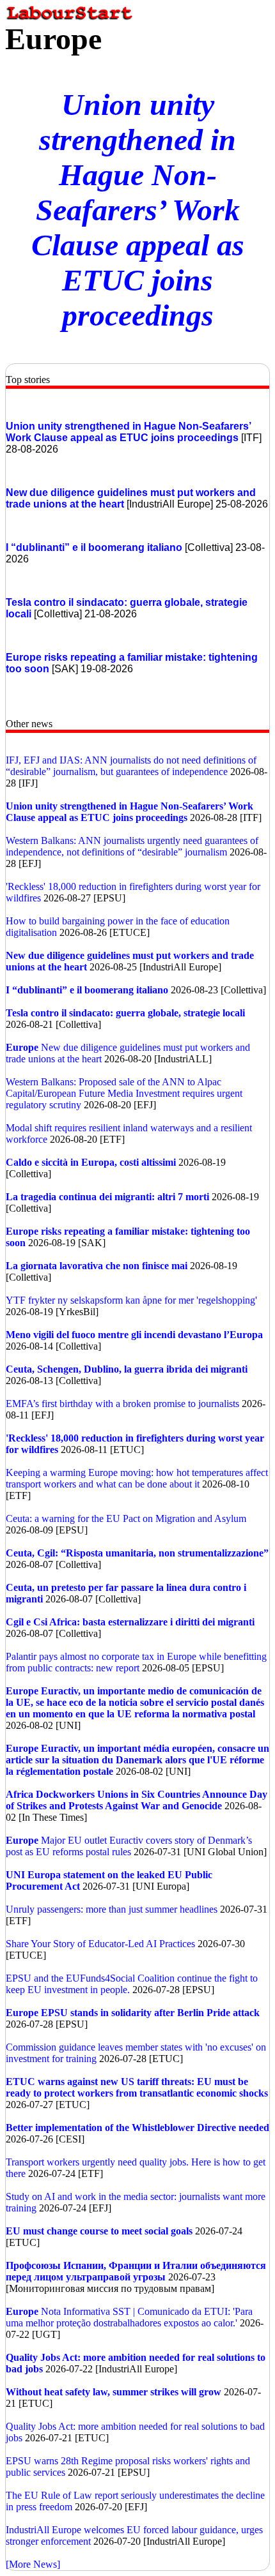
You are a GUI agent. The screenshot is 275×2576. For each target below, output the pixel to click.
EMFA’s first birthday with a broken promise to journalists (124, 1404)
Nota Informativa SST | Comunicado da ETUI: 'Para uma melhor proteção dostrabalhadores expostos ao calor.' (129, 2317)
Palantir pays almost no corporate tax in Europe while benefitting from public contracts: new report (136, 1662)
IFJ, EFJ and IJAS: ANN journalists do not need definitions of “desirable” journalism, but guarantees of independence (131, 766)
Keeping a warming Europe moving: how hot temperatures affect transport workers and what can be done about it (137, 1478)
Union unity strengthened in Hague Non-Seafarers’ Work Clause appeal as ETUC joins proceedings (138, 210)
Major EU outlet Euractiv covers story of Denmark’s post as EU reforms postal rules (129, 1846)
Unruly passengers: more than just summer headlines (112, 1909)
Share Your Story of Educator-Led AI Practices (100, 1944)
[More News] (33, 2564)
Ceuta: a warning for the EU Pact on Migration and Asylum (126, 1518)
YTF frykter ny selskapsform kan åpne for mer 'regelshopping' (131, 1300)
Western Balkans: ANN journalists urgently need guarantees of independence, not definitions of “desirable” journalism (132, 846)
